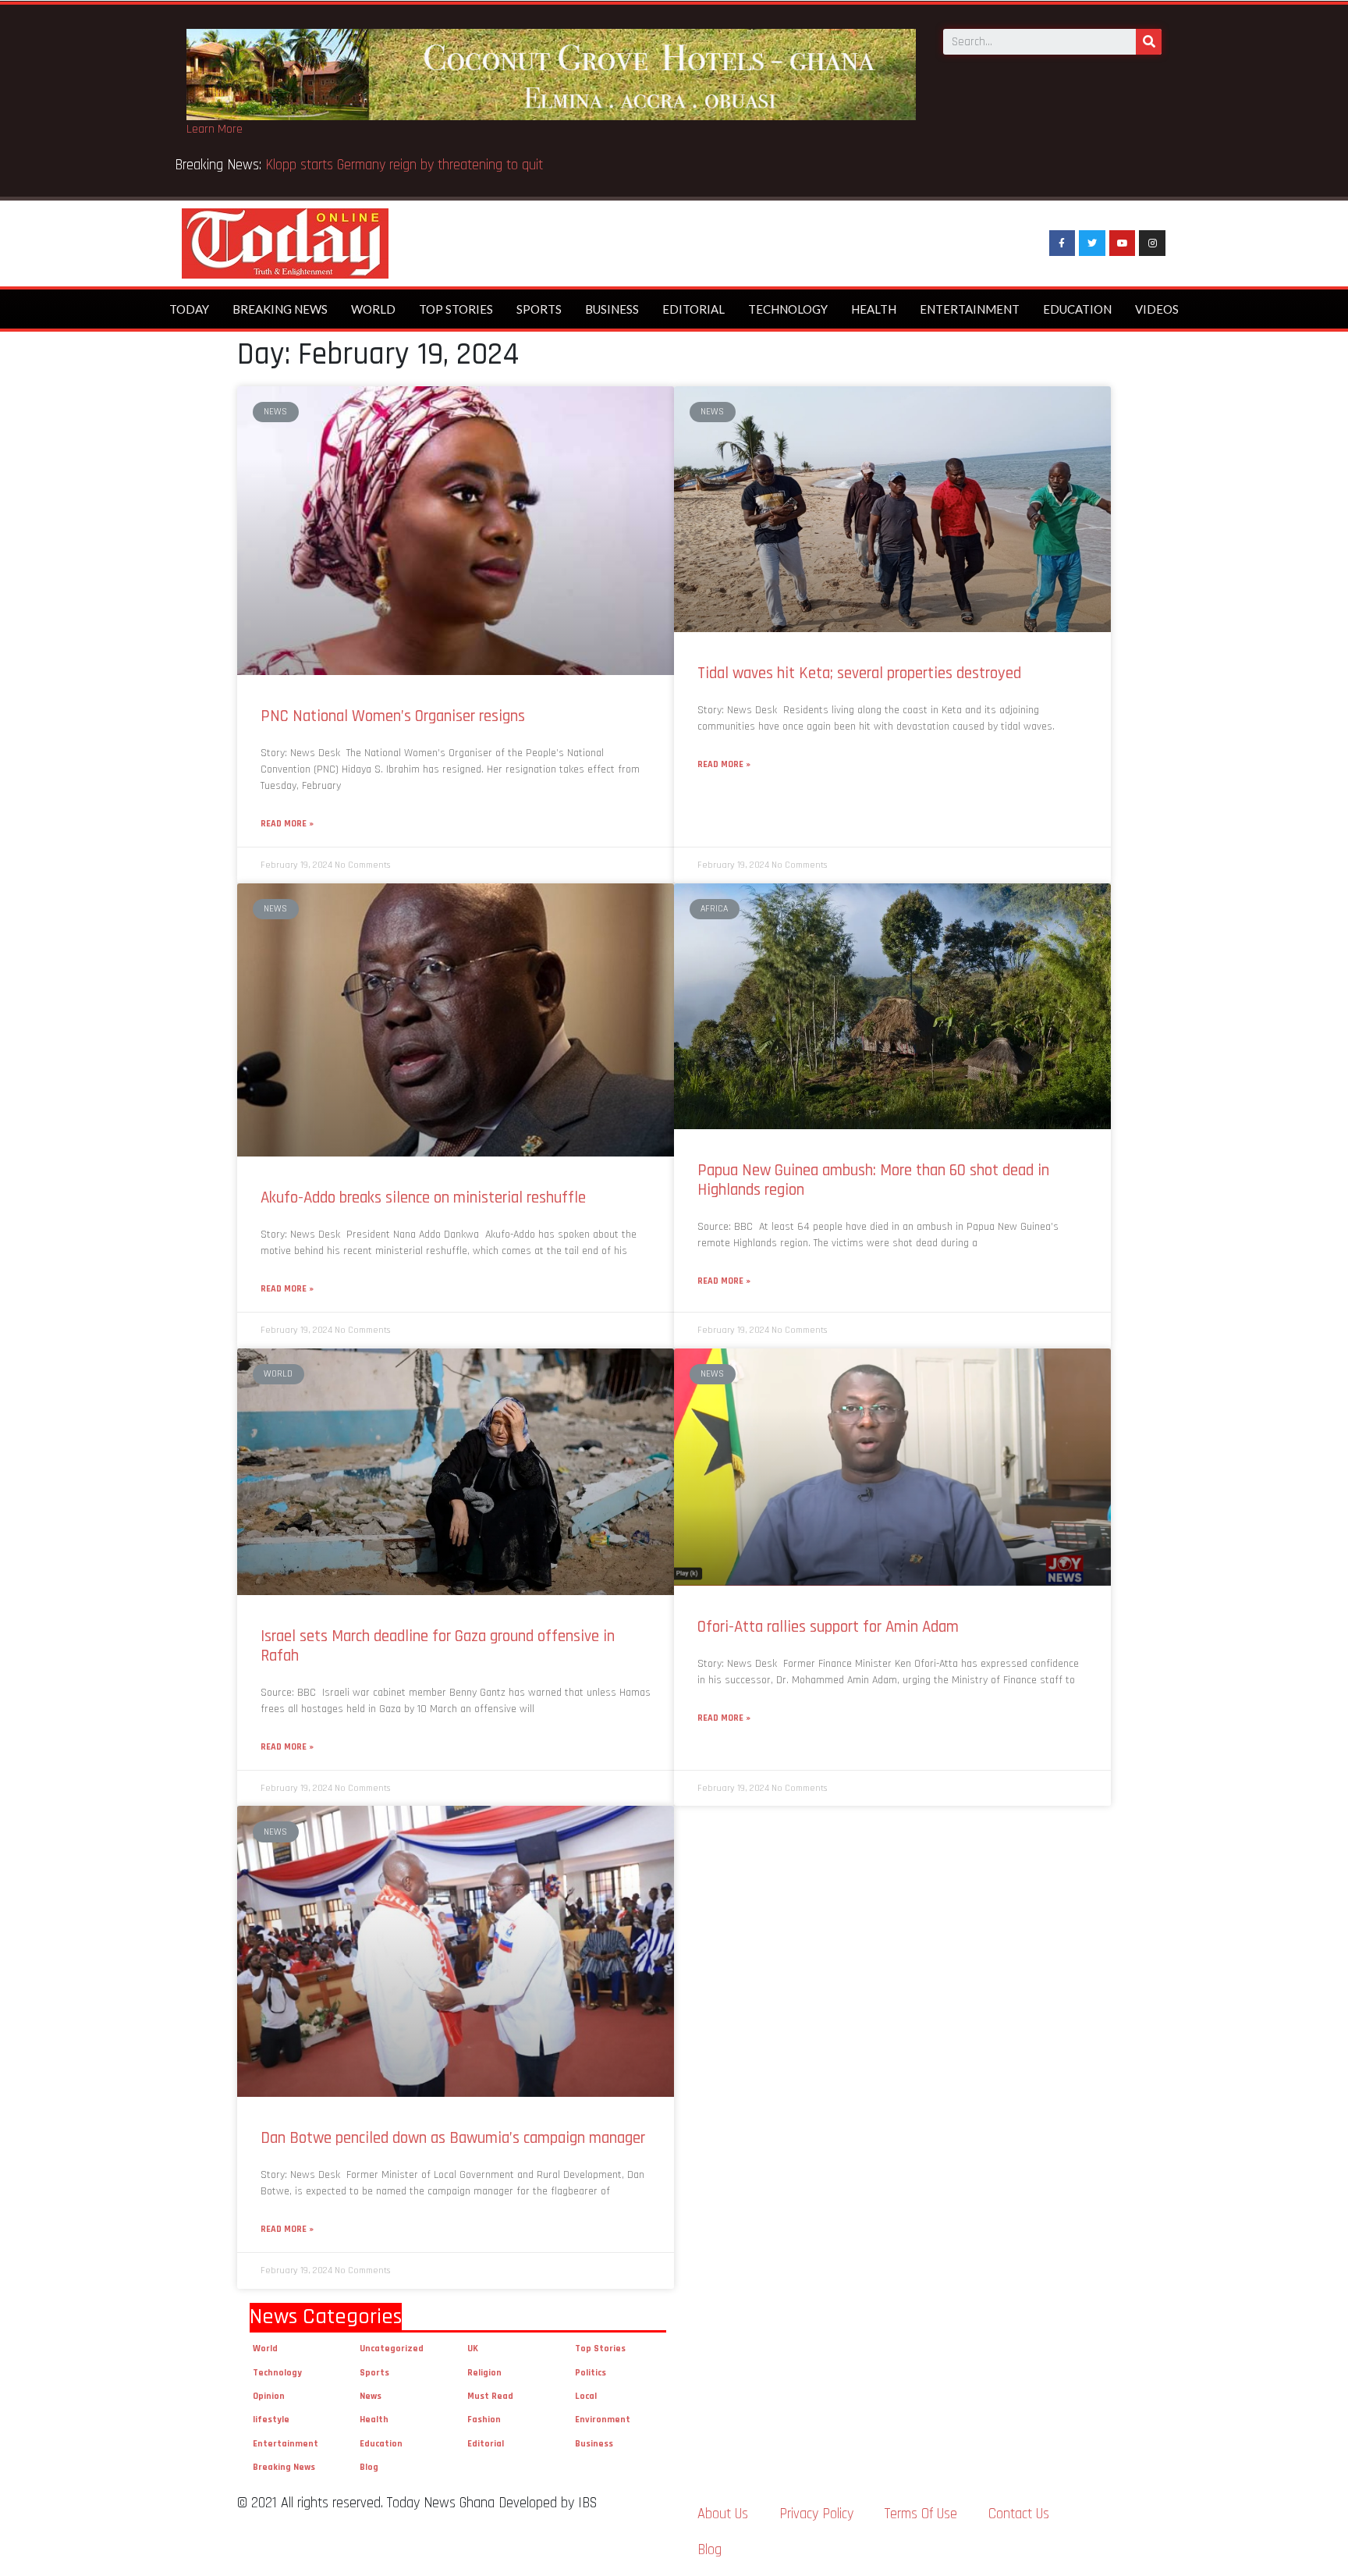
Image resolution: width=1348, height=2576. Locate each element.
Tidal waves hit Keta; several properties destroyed (859, 673)
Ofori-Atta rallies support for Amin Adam (830, 1627)
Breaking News (280, 309)
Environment (603, 2420)
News (371, 2396)
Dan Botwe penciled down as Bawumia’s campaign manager (453, 2138)
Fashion (484, 2420)
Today (189, 309)
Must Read (490, 2396)
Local (586, 2396)
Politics (591, 2373)
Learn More (215, 129)
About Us (723, 2514)
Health (874, 309)
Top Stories (456, 309)
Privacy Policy (816, 2514)
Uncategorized (392, 2349)
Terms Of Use (921, 2514)
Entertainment (970, 309)
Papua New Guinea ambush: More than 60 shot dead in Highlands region (873, 1180)
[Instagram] (1152, 243)
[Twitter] (1092, 243)
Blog (369, 2467)
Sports (539, 309)
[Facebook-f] (1062, 243)
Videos (1157, 309)
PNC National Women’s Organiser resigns (393, 716)
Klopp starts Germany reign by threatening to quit (404, 165)
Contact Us (1019, 2514)
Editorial (694, 309)
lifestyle (271, 2420)
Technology (788, 309)
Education (1077, 309)
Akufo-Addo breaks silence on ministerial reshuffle (423, 1197)
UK (473, 2349)
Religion (484, 2373)
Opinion (269, 2396)
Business (612, 309)
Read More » (287, 824)
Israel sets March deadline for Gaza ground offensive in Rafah (438, 1646)
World (373, 309)
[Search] (1149, 42)
